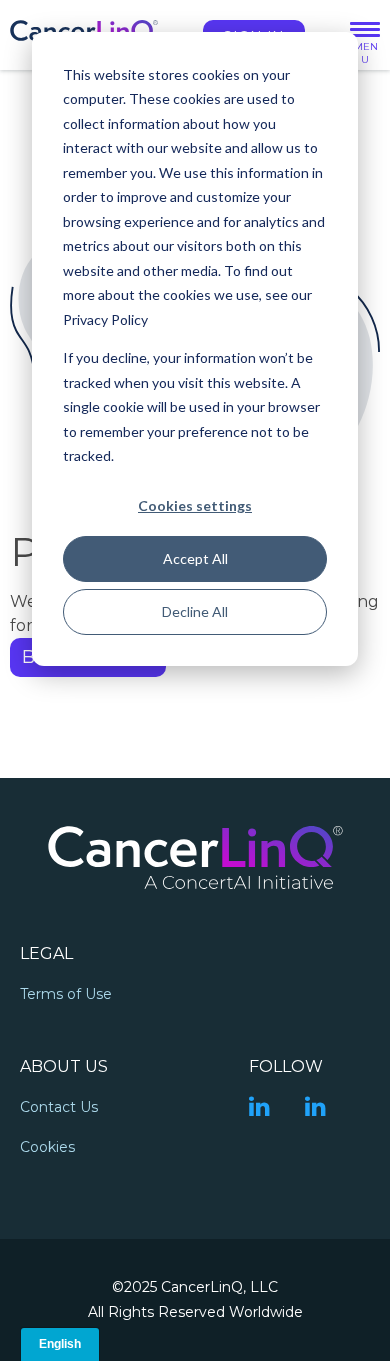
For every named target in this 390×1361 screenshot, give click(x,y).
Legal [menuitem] (46, 953)
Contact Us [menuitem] (59, 1107)
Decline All (195, 611)
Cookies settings (195, 505)
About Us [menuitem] (64, 1066)
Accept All (195, 558)
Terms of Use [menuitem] (66, 994)
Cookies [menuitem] (47, 1147)
